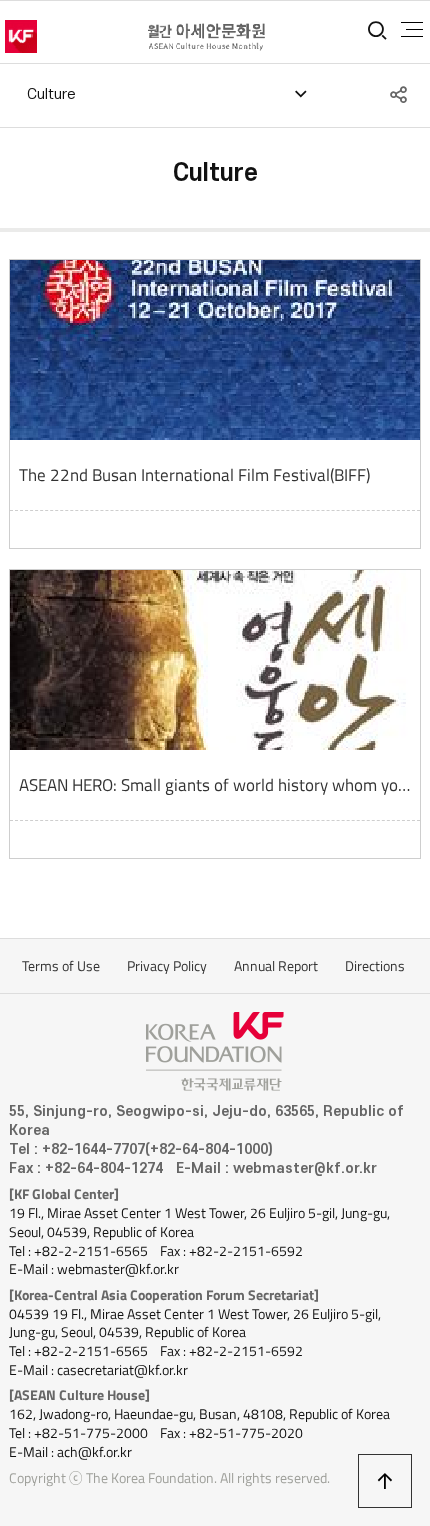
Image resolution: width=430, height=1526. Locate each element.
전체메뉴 (412, 30)
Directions (375, 966)
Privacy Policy (167, 966)
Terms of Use (61, 966)
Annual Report (276, 966)
